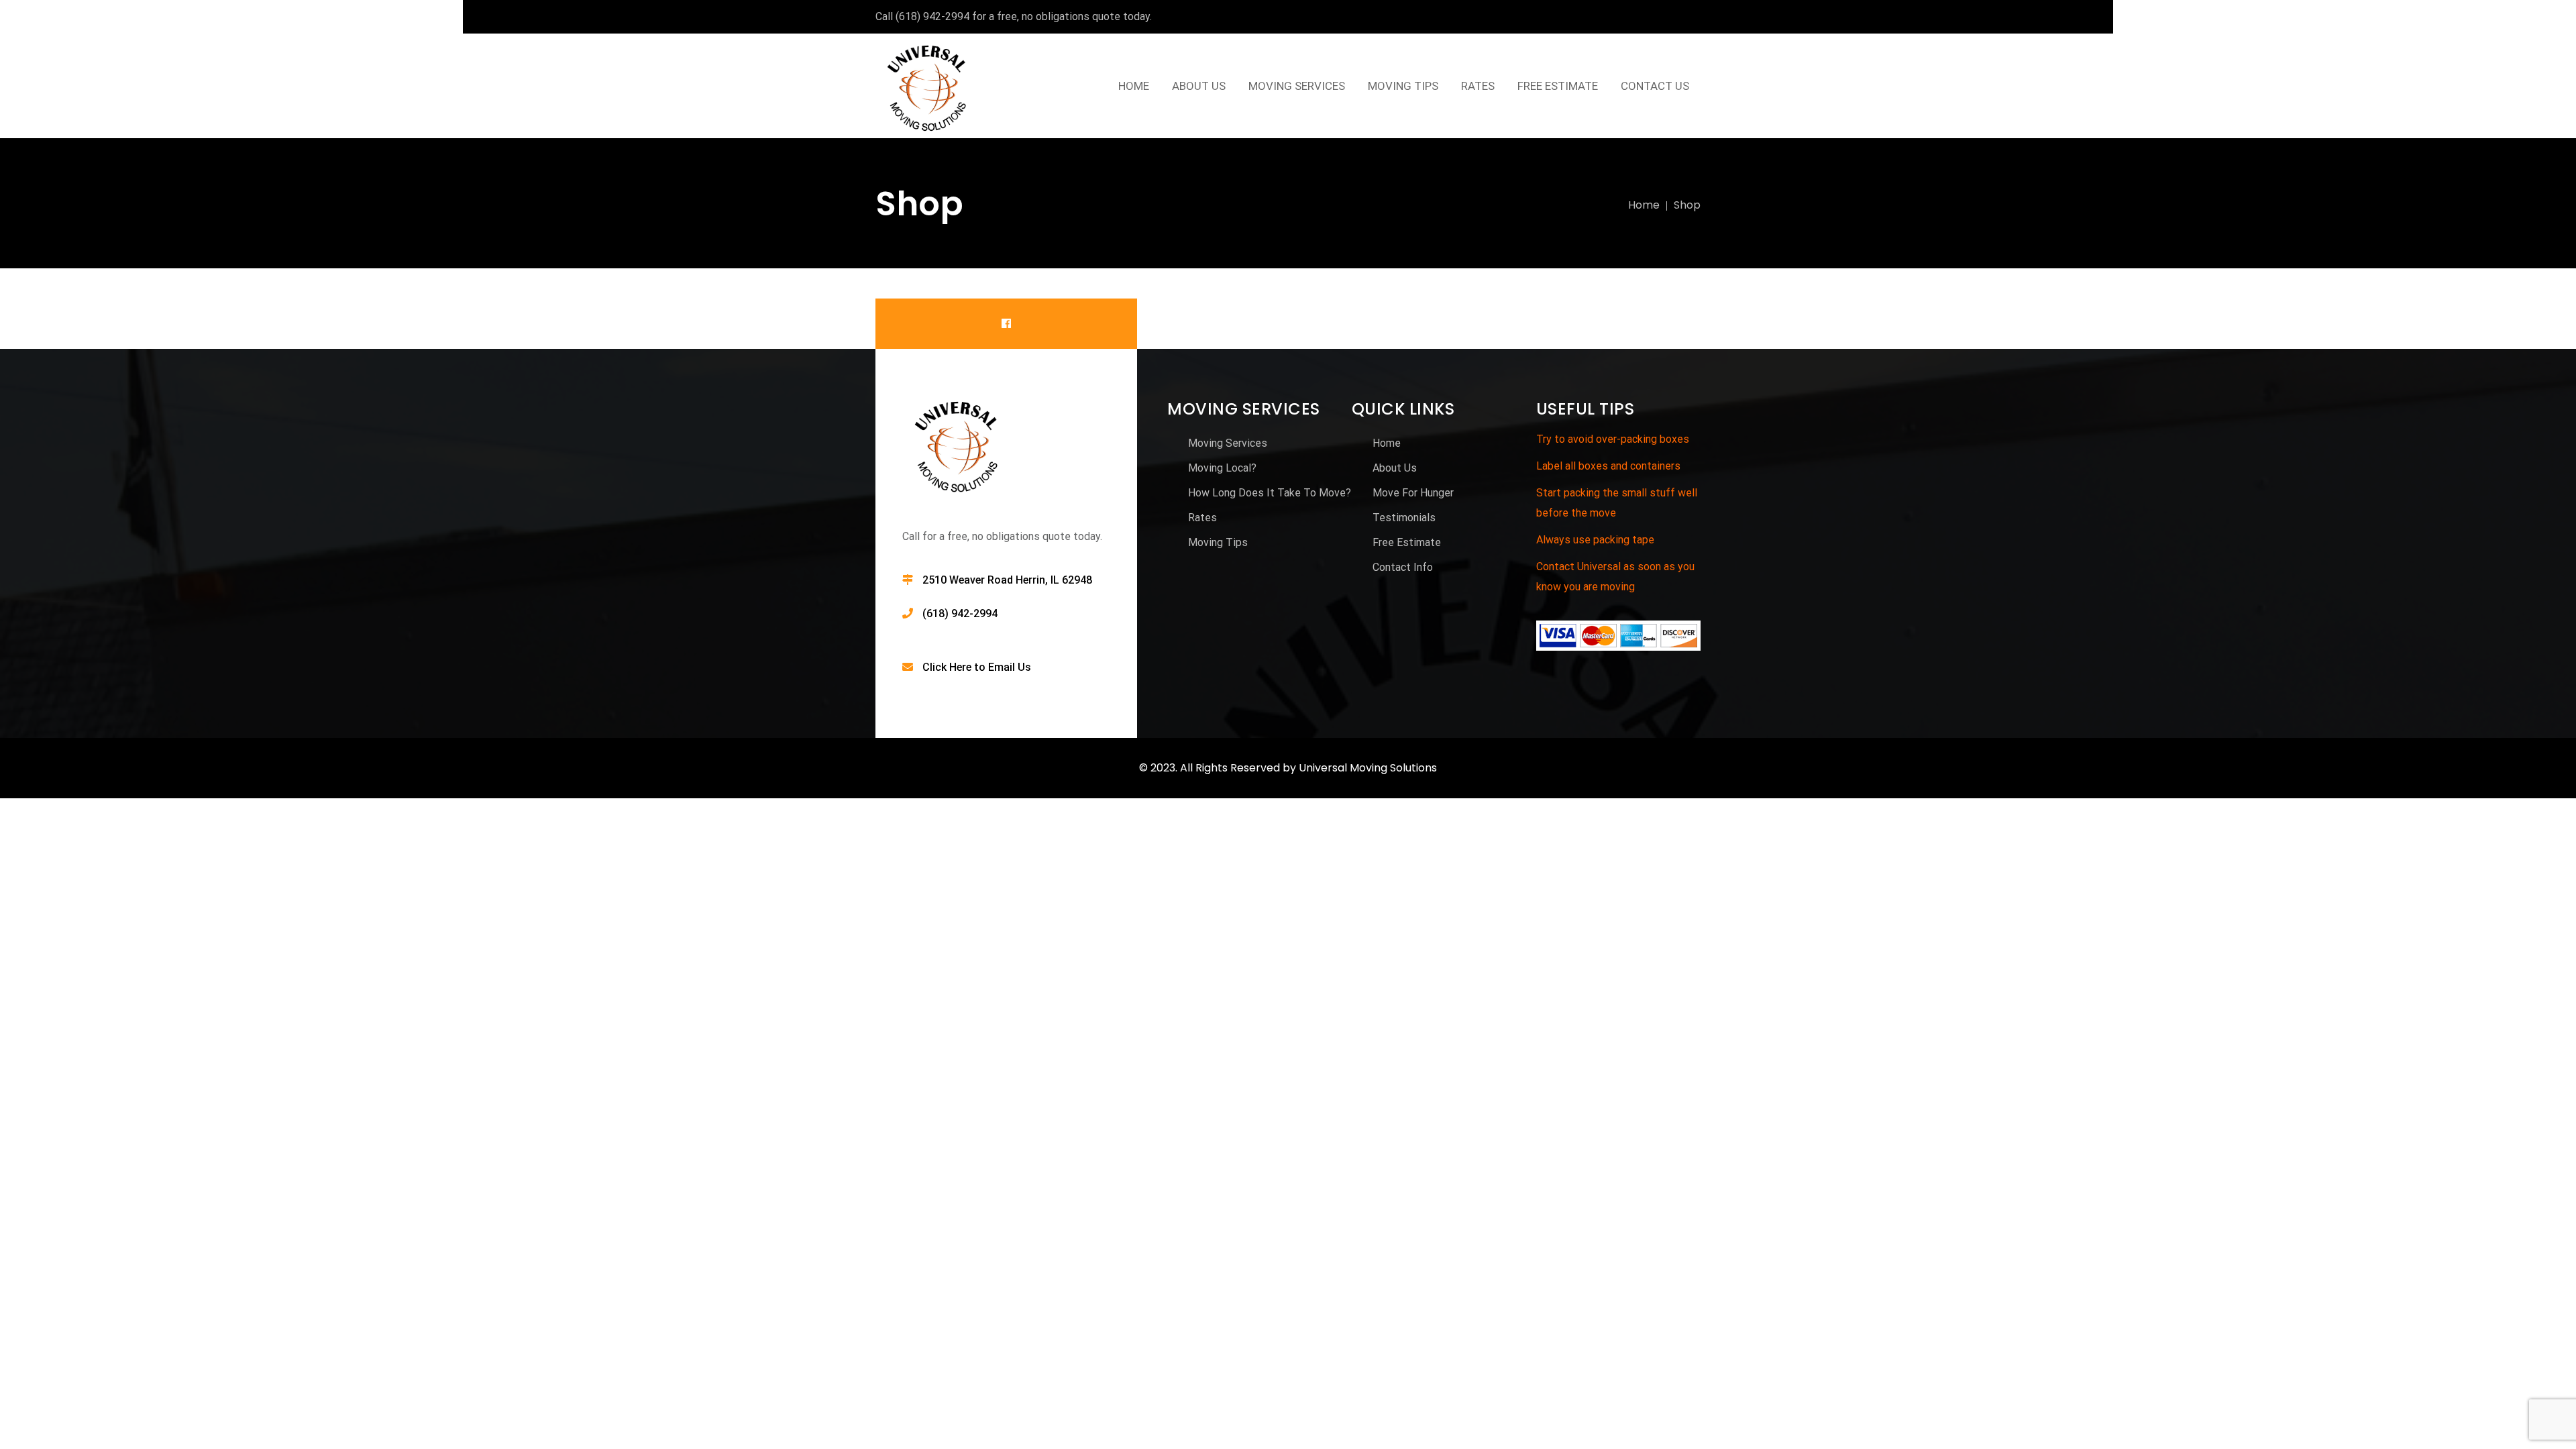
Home (1644, 205)
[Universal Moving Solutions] (928, 86)
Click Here (947, 667)
